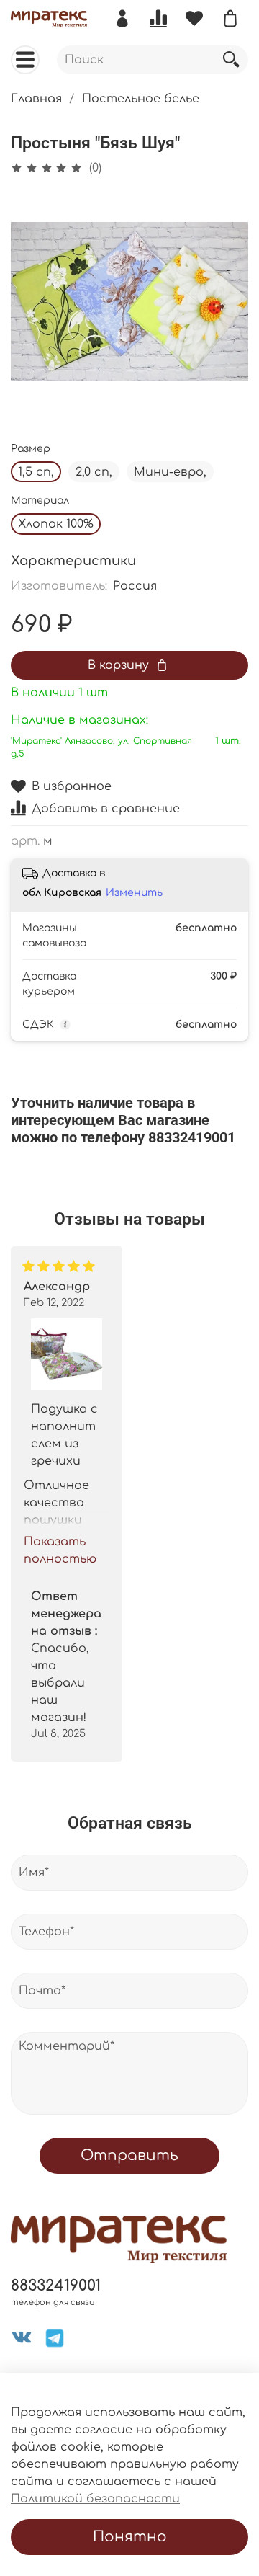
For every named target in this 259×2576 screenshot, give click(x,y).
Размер (31, 449)
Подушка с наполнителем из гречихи (64, 1435)
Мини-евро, (170, 472)
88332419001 (56, 2286)
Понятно (130, 2537)
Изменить (134, 893)
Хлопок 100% (56, 524)
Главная (36, 99)
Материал (40, 501)
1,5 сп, (36, 472)
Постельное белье (141, 99)
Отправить (129, 2155)
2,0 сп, (94, 472)
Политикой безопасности (95, 2499)
